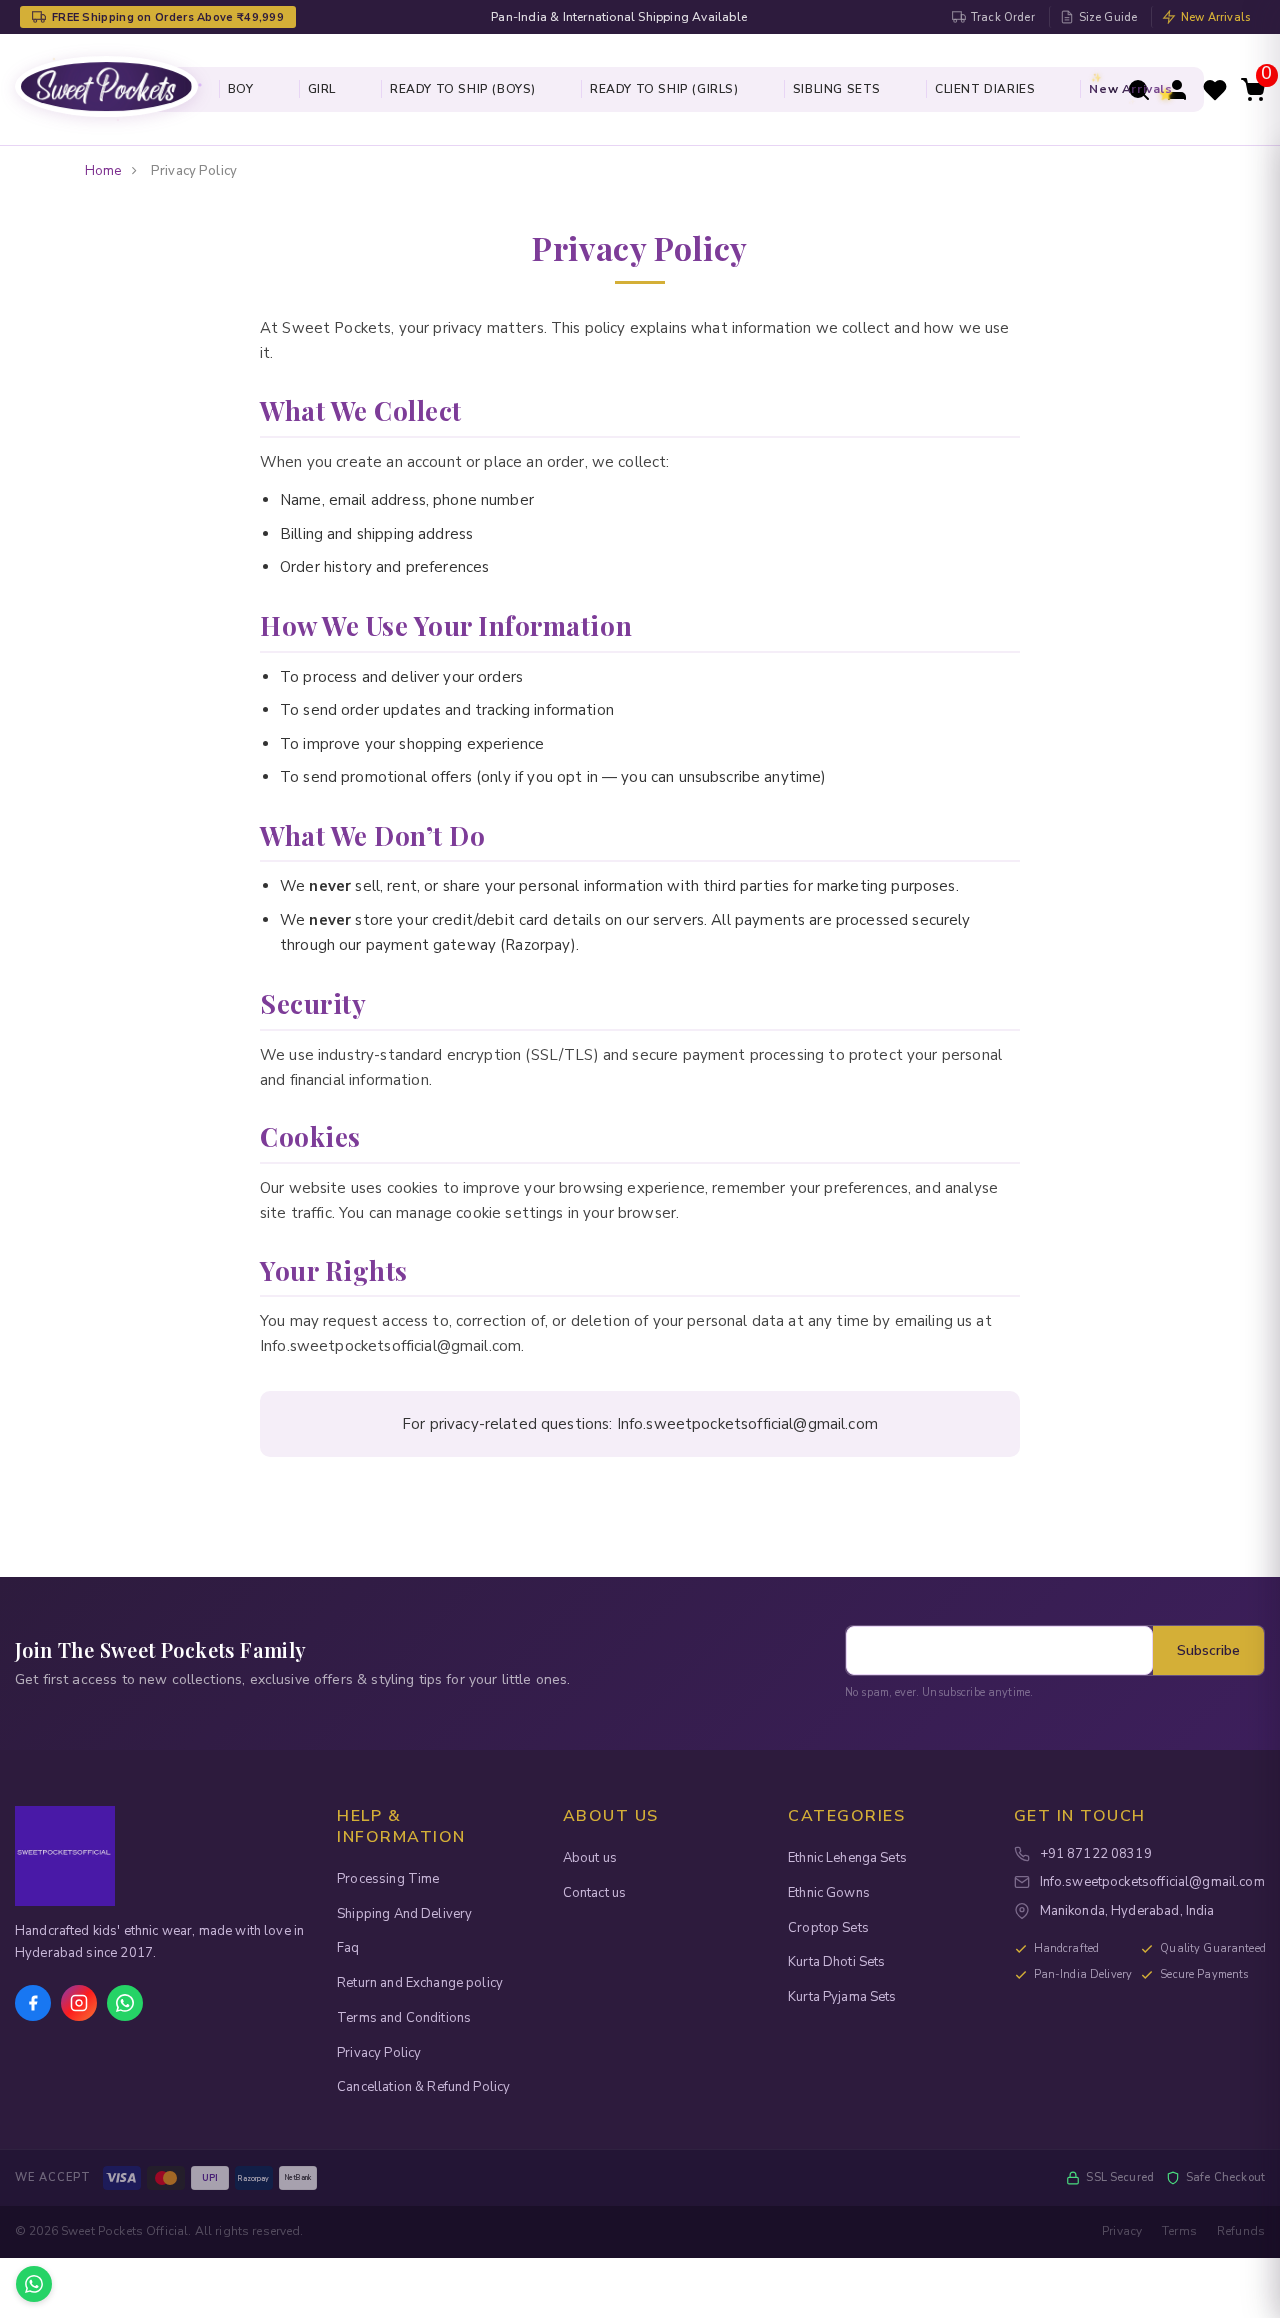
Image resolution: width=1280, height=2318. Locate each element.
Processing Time (388, 1879)
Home (103, 171)
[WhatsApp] (125, 2003)
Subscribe (1208, 1650)
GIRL (322, 89)
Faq (348, 1948)
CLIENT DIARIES (985, 89)
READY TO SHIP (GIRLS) (664, 89)
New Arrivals (1215, 17)
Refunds (1241, 2231)
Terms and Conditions (404, 2018)
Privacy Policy (379, 2053)
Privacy (1122, 2231)
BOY (241, 89)
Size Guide (1108, 17)
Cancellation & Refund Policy (423, 2087)
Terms (1179, 2231)
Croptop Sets (828, 1928)
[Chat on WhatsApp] (34, 2284)
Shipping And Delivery (404, 1914)
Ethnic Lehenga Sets (847, 1858)
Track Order (1003, 17)
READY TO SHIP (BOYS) (463, 89)
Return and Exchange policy (420, 1983)
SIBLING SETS (837, 89)
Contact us (595, 1893)
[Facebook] (33, 2003)
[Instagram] (79, 2003)
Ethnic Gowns (829, 1893)
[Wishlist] (1215, 89)
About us (590, 1858)
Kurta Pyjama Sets (842, 1997)
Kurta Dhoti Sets (836, 1962)
